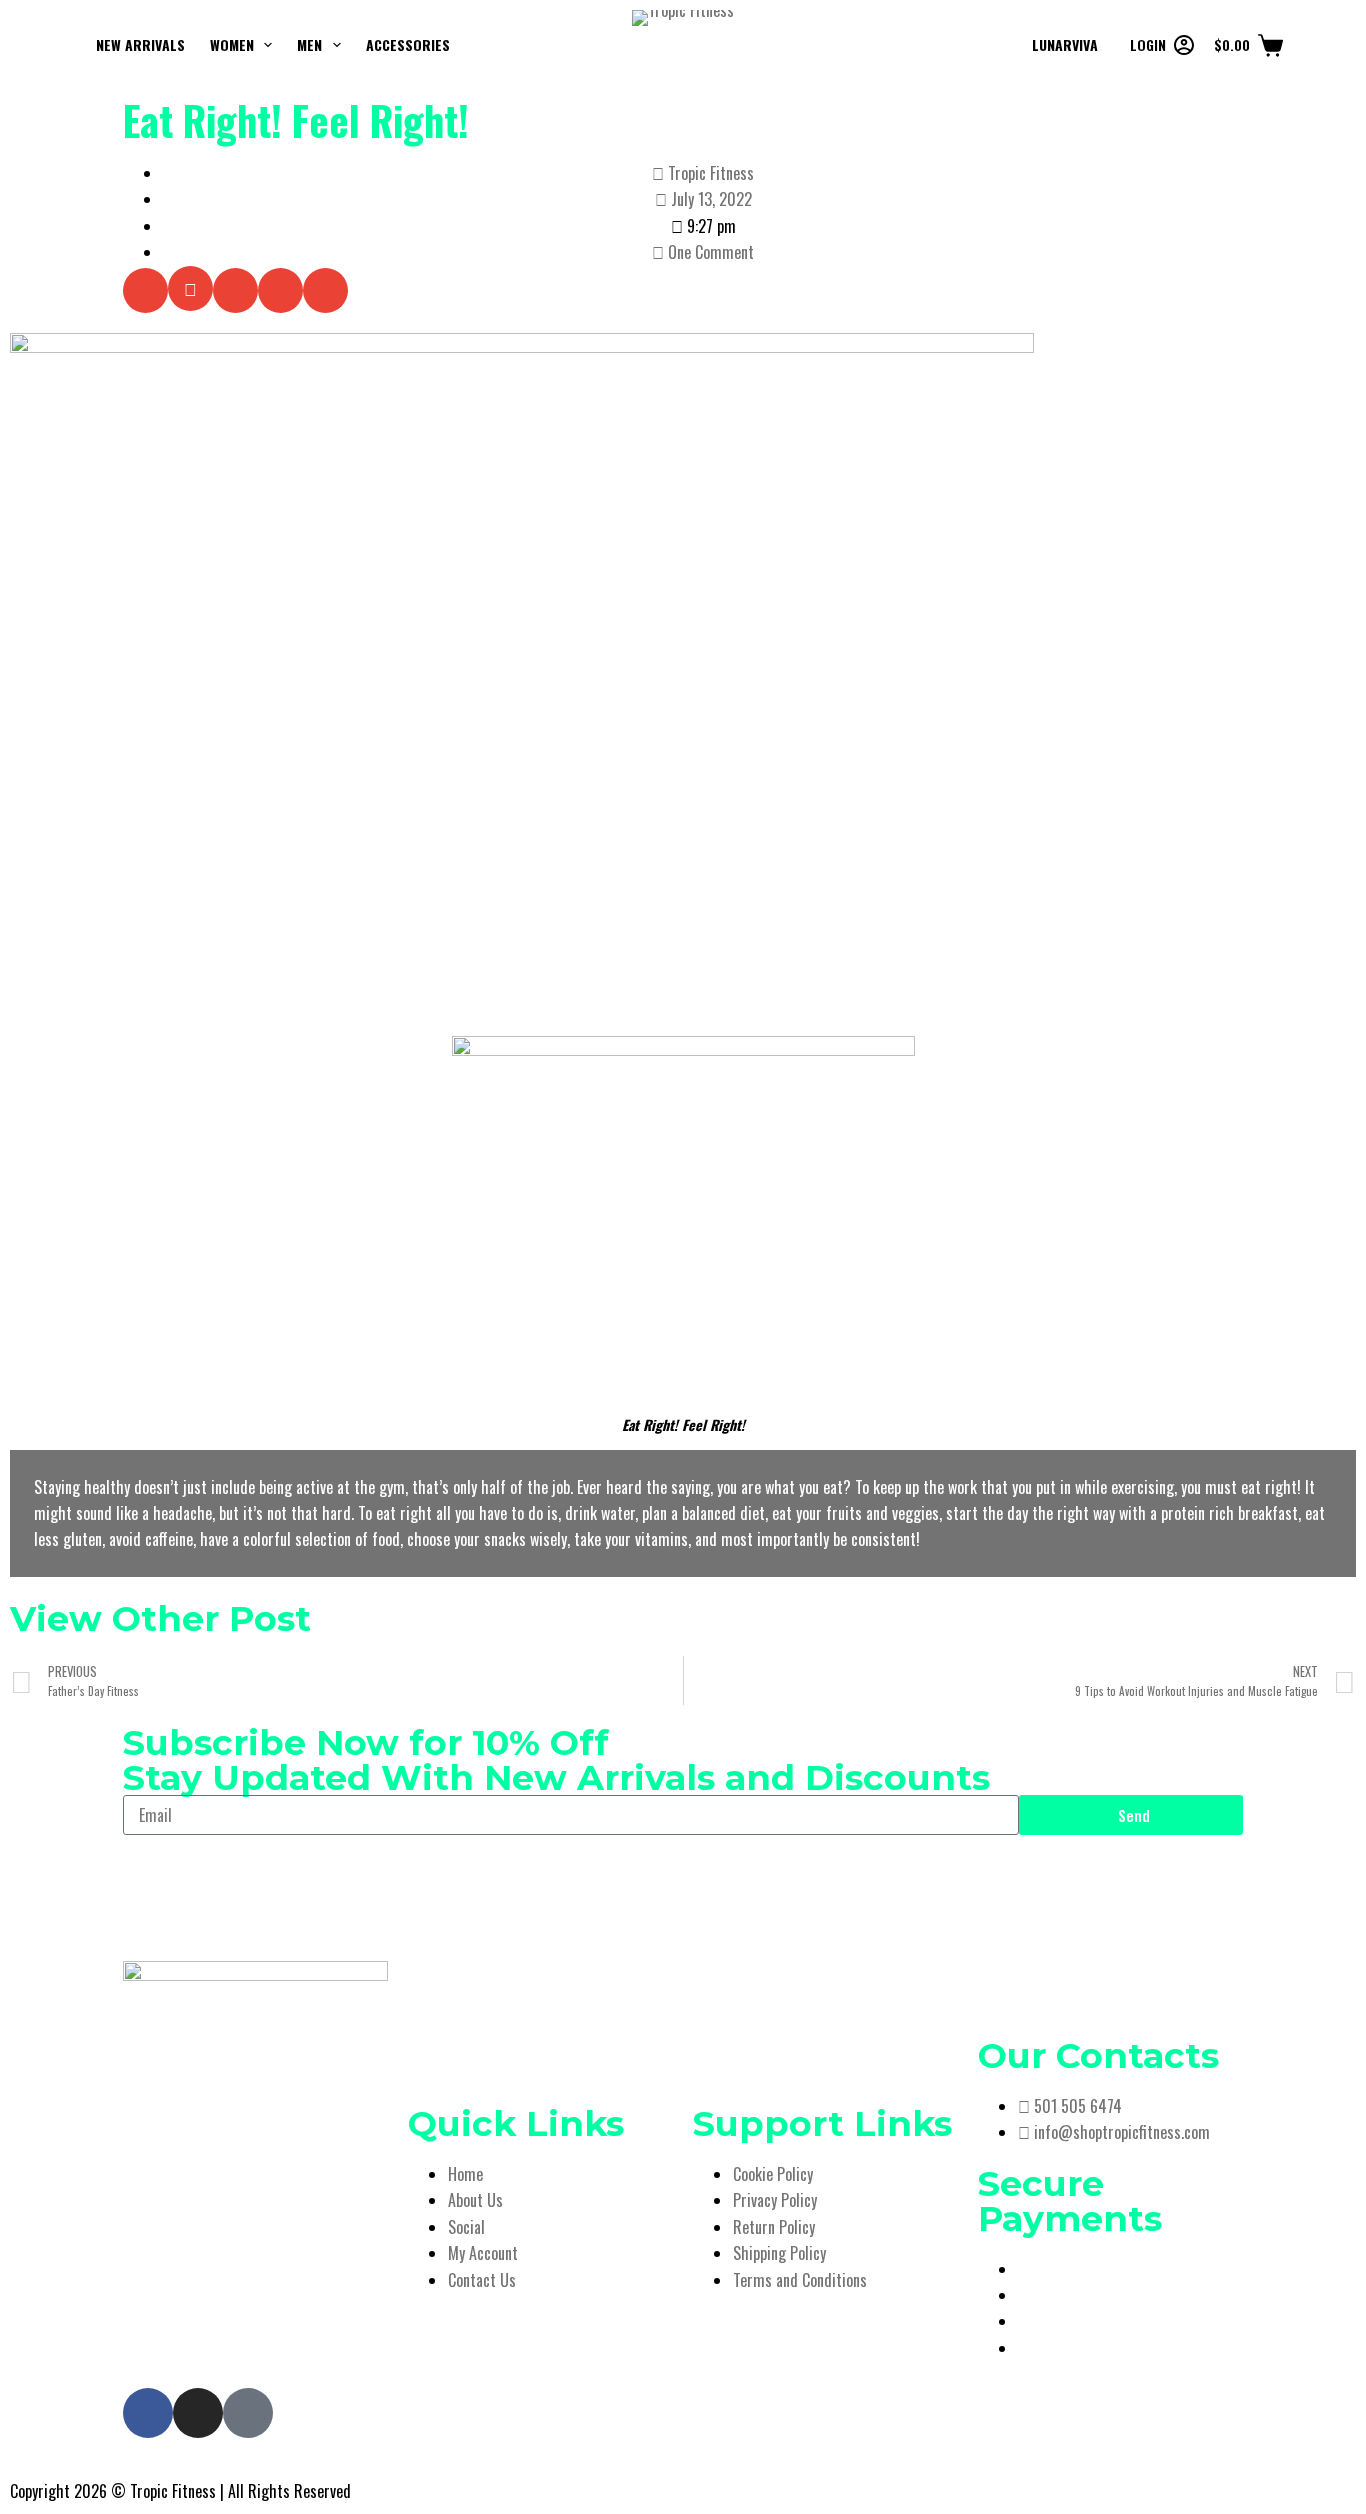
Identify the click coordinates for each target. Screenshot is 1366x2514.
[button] (145, 290)
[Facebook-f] (148, 2413)
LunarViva (1065, 44)
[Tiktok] (248, 2413)
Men (309, 44)
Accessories (408, 44)
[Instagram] (198, 2413)
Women (232, 44)
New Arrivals (140, 44)
